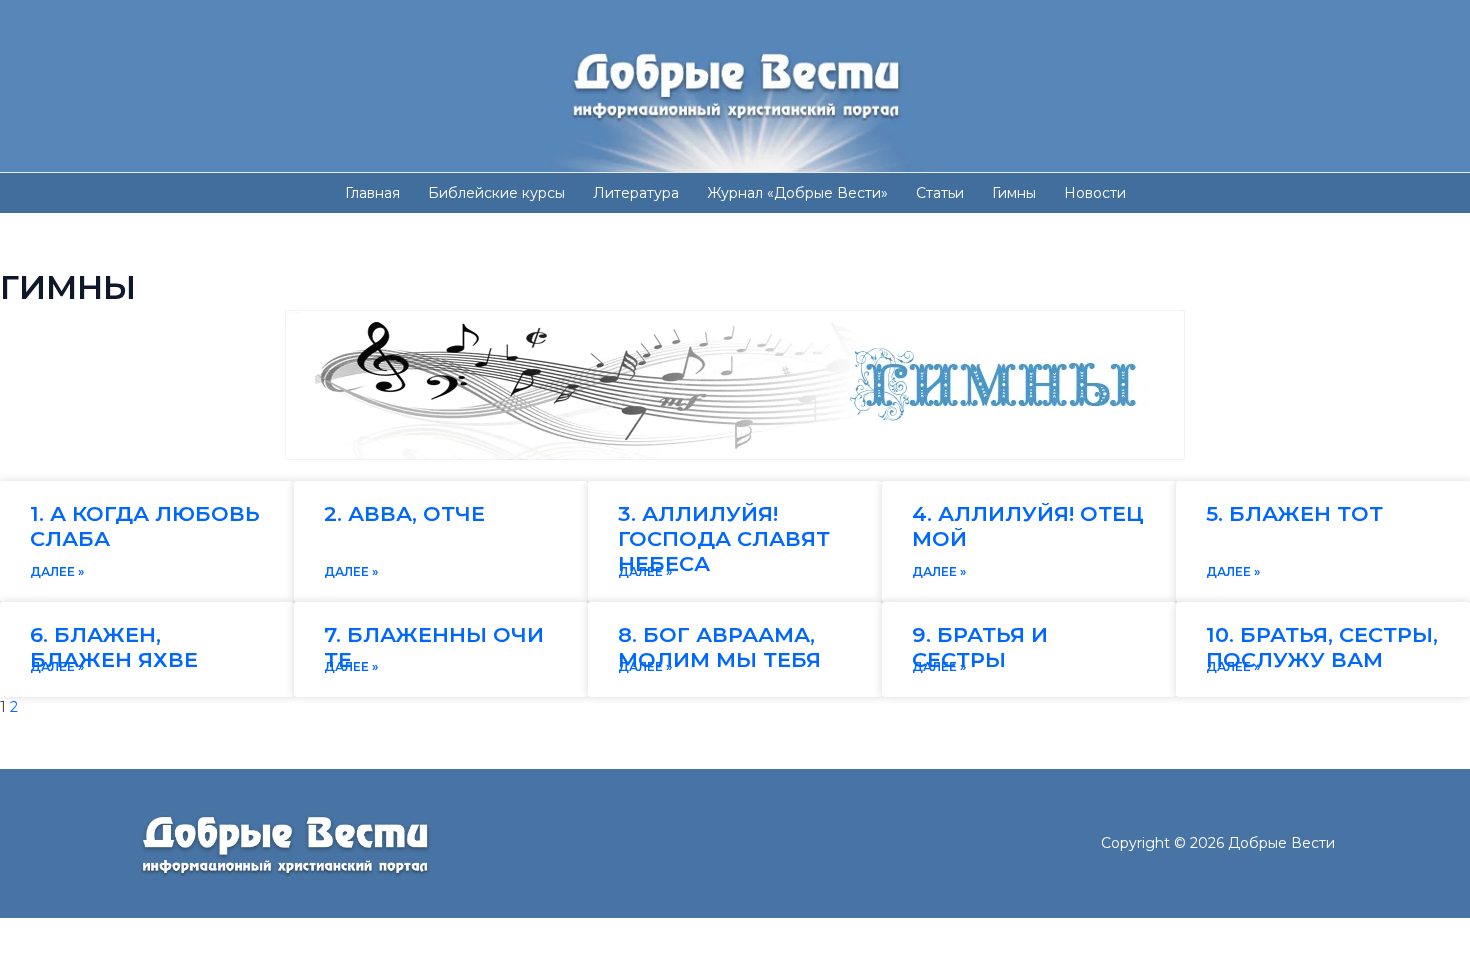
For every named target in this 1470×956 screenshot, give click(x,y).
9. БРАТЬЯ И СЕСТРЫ (980, 647)
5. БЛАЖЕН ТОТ (1294, 513)
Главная (372, 193)
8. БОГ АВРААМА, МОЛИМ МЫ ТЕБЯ (719, 647)
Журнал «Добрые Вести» (797, 193)
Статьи (940, 193)
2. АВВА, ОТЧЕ (404, 513)
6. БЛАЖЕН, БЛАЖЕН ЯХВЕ (114, 647)
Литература (636, 193)
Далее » (57, 571)
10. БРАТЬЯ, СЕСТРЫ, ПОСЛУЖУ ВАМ (1322, 647)
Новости (1095, 193)
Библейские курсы (496, 193)
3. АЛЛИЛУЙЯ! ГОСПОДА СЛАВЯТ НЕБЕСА (724, 538)
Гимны (1014, 193)
